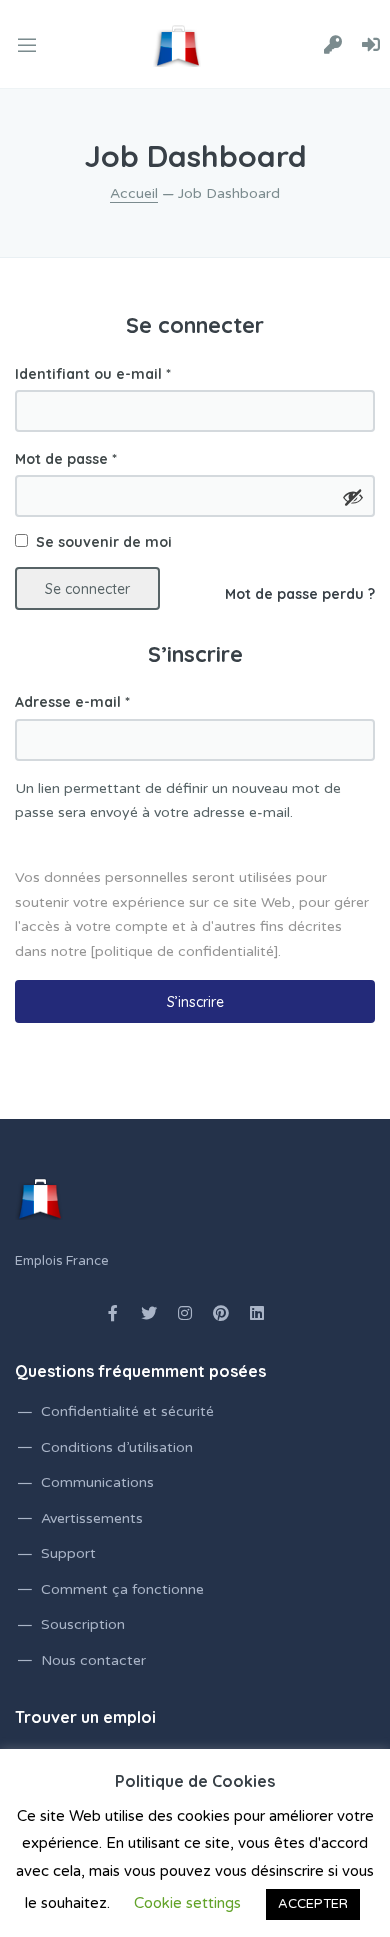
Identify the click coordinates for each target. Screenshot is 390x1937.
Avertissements (92, 1518)
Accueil (134, 193)
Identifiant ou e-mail (93, 374)
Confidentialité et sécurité (127, 1411)
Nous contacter (93, 1660)
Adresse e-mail (72, 702)
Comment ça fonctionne (122, 1589)
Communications (97, 1482)
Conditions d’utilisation (117, 1447)
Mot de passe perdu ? (300, 594)
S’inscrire (195, 1002)
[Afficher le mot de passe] (353, 497)
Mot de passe (66, 459)
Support (68, 1553)
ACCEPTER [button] (313, 1904)
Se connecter (87, 589)
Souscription (83, 1624)
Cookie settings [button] (187, 1903)
